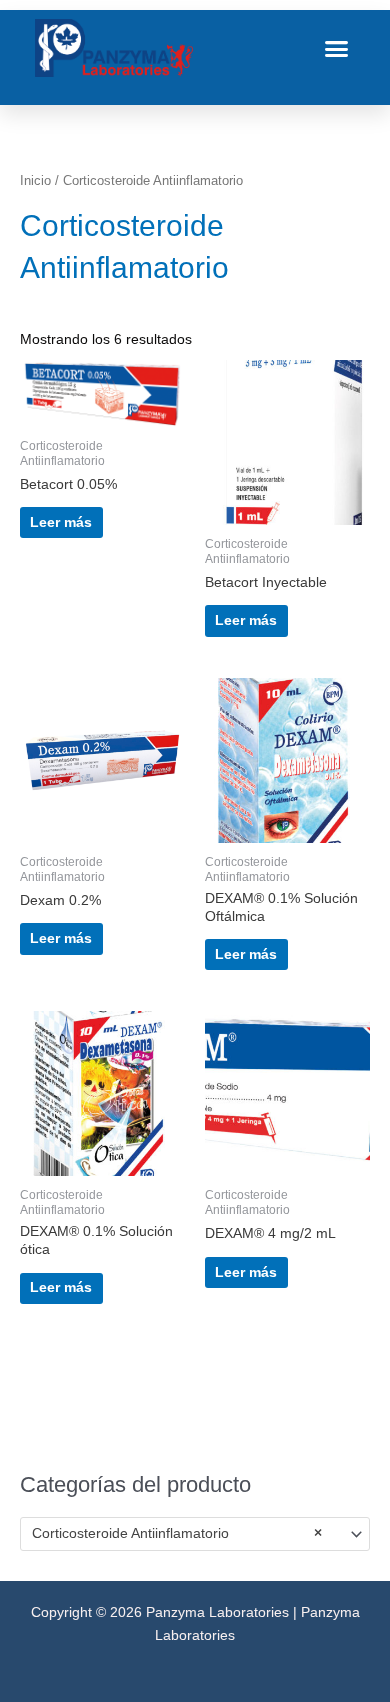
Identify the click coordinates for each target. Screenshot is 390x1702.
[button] (337, 48)
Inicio (35, 181)
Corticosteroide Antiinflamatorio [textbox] (177, 1533)
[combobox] (195, 1534)
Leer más (61, 522)
